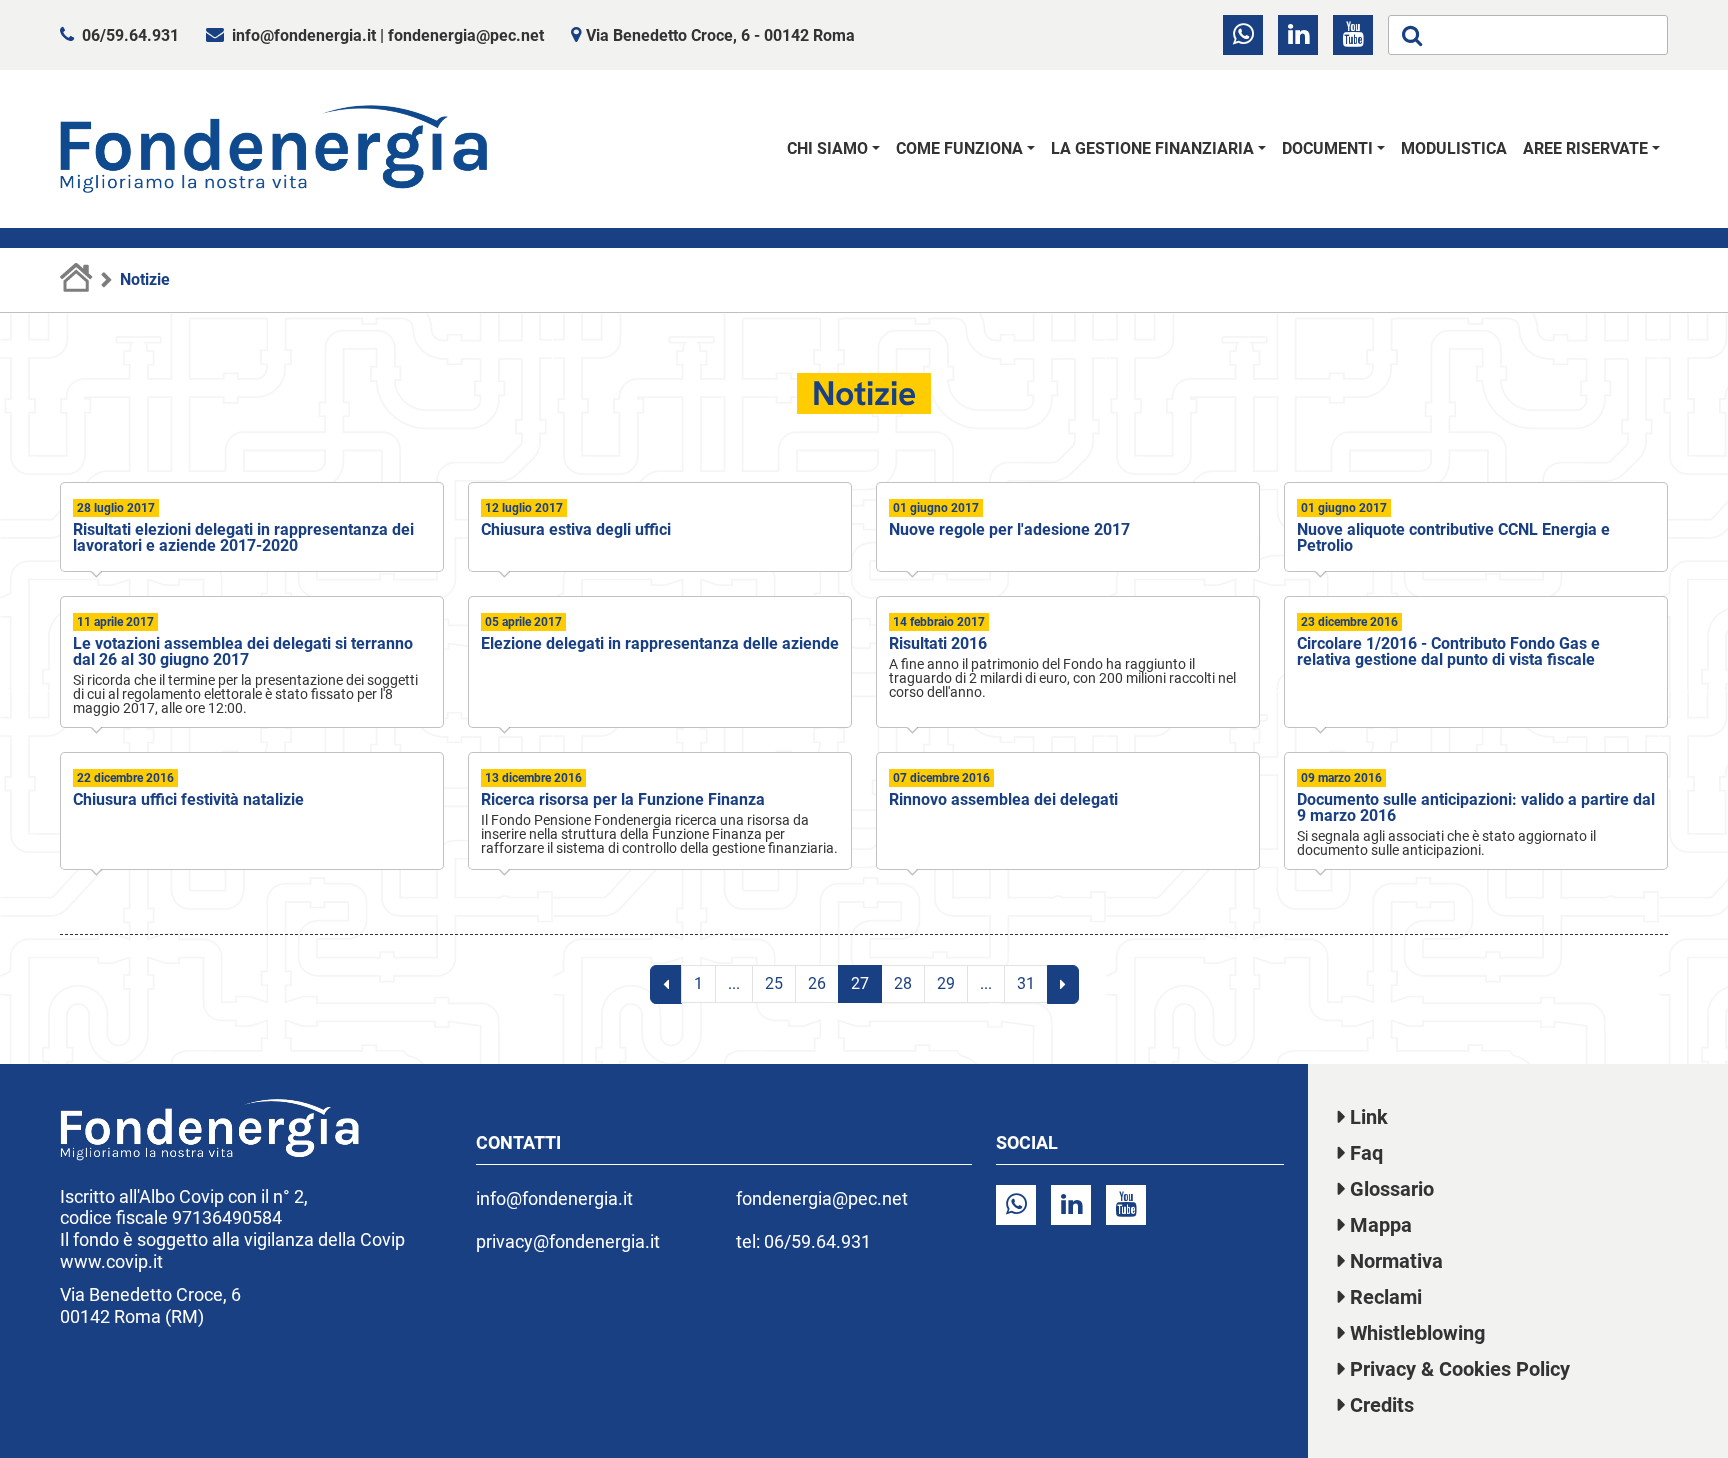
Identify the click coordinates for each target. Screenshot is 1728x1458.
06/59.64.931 (130, 35)
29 (946, 983)
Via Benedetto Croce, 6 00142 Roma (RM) (150, 1305)
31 (1026, 983)
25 (774, 983)
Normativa (1396, 1261)
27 (860, 983)
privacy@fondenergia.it (568, 1241)
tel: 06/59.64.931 (803, 1241)
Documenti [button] (1327, 148)
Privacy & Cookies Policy (1460, 1369)
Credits (1382, 1405)
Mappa (1381, 1225)
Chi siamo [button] (827, 148)
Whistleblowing (1417, 1333)
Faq (1366, 1153)
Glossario (1392, 1189)
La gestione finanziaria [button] (1152, 148)
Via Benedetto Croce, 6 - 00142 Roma (720, 35)
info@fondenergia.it (304, 35)
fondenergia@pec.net (466, 35)
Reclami (1386, 1297)
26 (817, 983)
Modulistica (1454, 148)
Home (76, 280)
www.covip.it (111, 1261)
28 (903, 983)
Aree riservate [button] (1585, 148)
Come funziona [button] (959, 148)
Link (1369, 1117)
